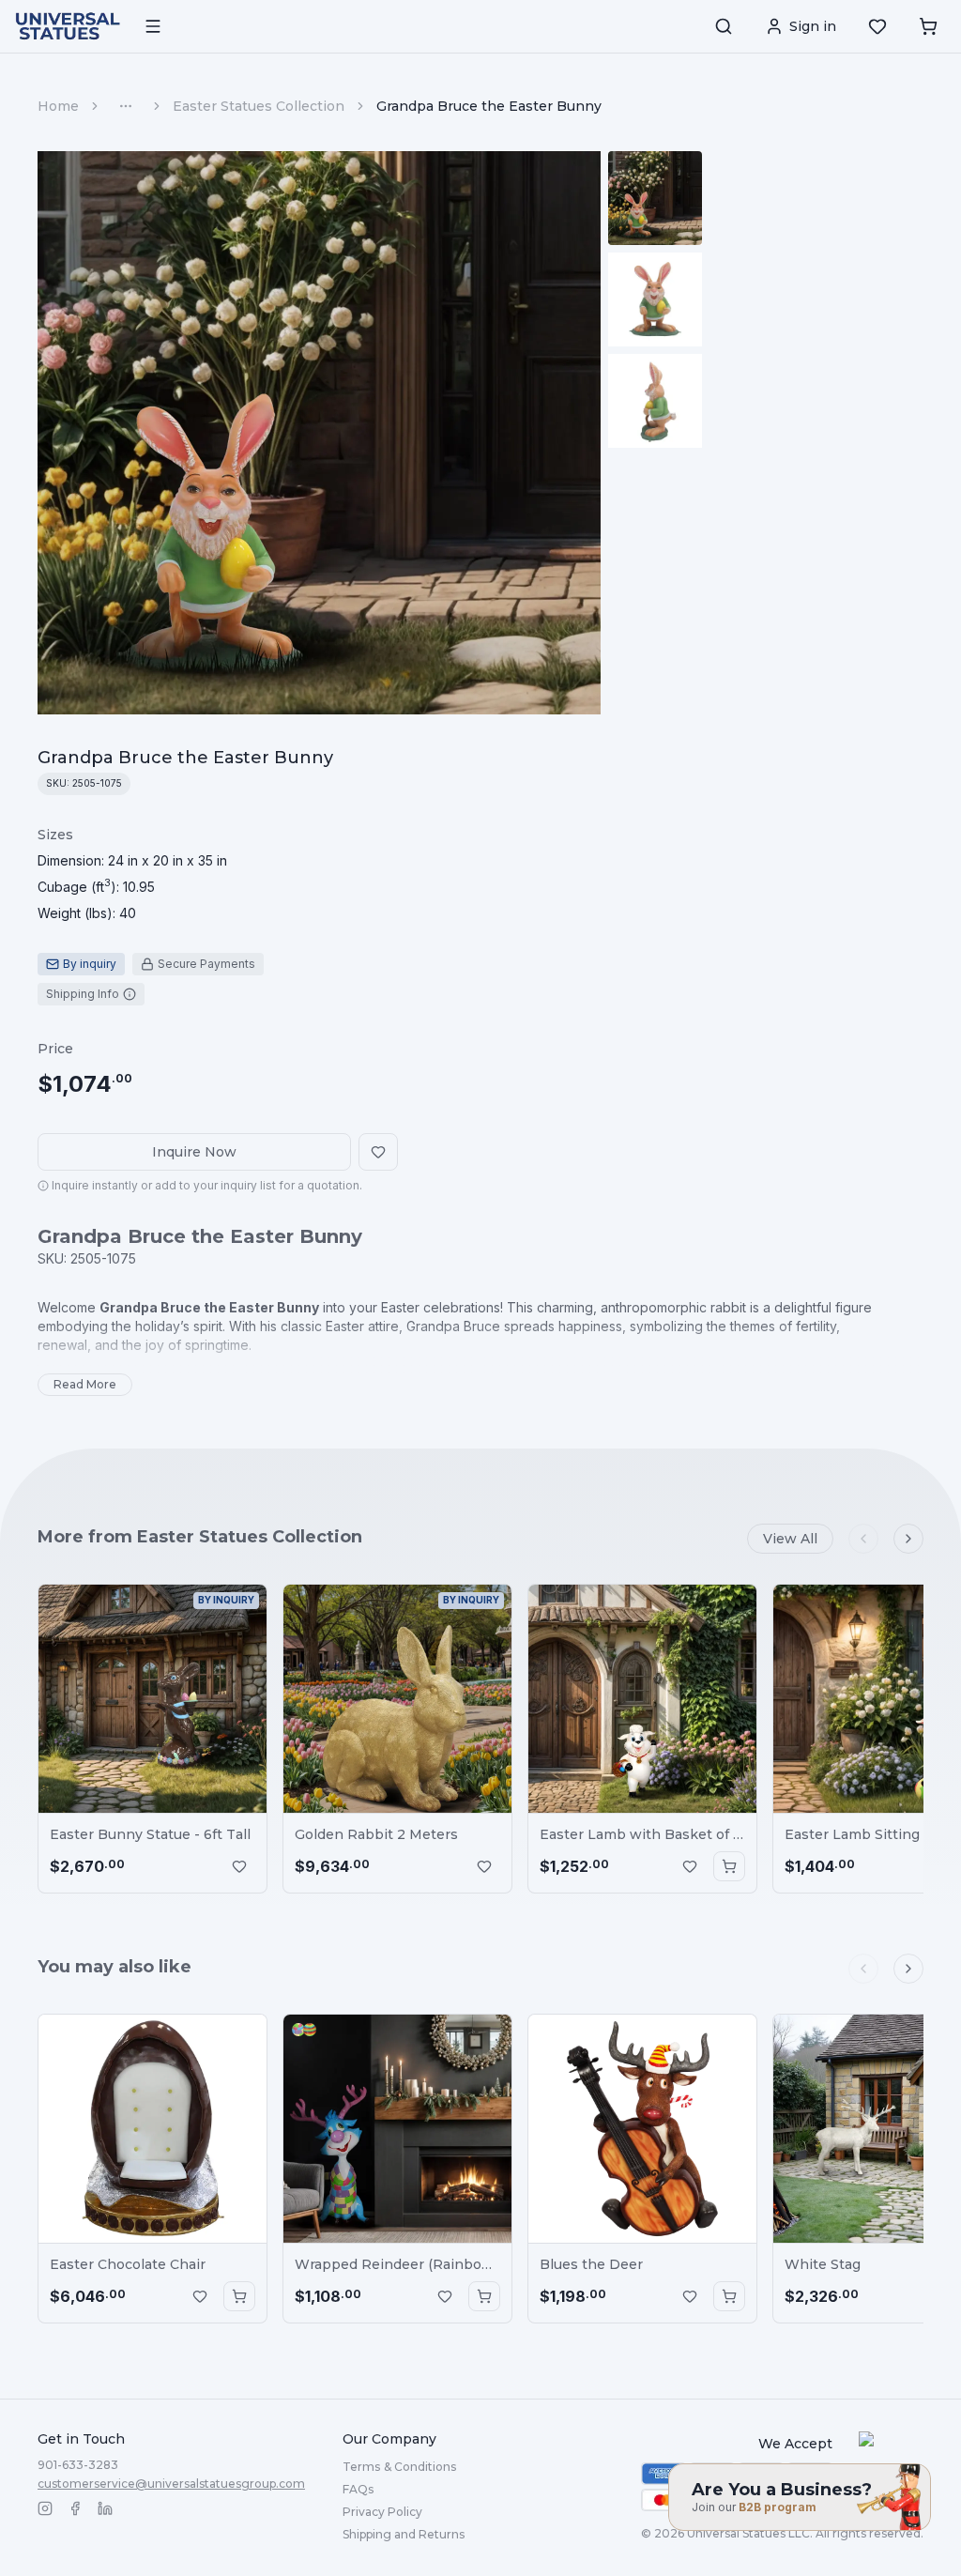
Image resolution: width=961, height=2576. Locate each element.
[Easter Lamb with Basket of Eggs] (642, 1699)
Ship (404, 2534)
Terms (399, 2467)
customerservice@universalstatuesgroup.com (171, 2484)
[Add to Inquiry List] (239, 1866)
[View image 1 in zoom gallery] (655, 198)
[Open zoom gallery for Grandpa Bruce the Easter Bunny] (319, 433)
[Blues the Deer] (642, 2129)
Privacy (382, 2512)
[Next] (908, 1539)
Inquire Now (194, 1152)
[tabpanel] (132, 874)
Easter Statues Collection (259, 106)
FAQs (358, 2489)
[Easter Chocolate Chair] (153, 2129)
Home (58, 106)
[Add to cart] (729, 1866)
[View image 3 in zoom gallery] (655, 401)
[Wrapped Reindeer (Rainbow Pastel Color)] (397, 2129)
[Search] (724, 26)
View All (790, 1539)
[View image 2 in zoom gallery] (655, 299)
